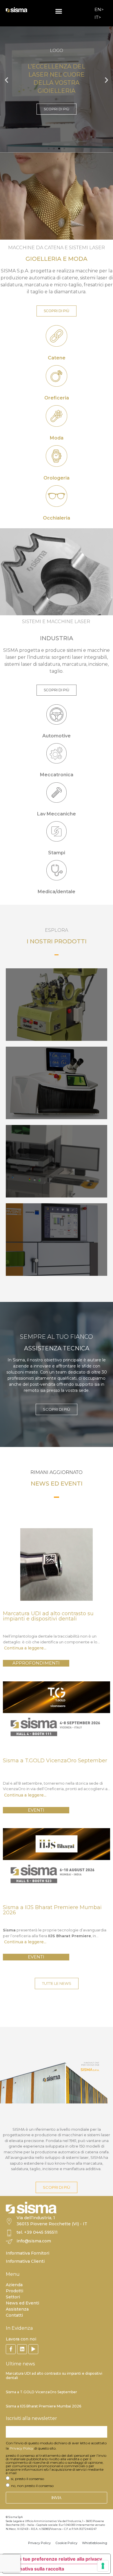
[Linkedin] (22, 2349)
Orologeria (57, 478)
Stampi (57, 853)
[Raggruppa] (11, 2349)
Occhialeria (57, 518)
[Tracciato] (33, 2349)
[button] (59, 11)
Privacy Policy (21, 2448)
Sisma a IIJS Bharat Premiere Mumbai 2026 (43, 2406)
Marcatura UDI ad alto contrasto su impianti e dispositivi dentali (54, 2375)
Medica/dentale (57, 892)
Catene (57, 358)
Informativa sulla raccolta (36, 2569)
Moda (57, 438)
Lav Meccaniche (57, 814)
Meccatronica (57, 775)
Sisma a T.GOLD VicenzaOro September (41, 2392)
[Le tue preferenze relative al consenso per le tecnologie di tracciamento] (103, 2566)
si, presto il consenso (28, 2479)
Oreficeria (57, 398)
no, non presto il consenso (32, 2486)
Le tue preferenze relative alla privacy (59, 2559)
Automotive (57, 736)
